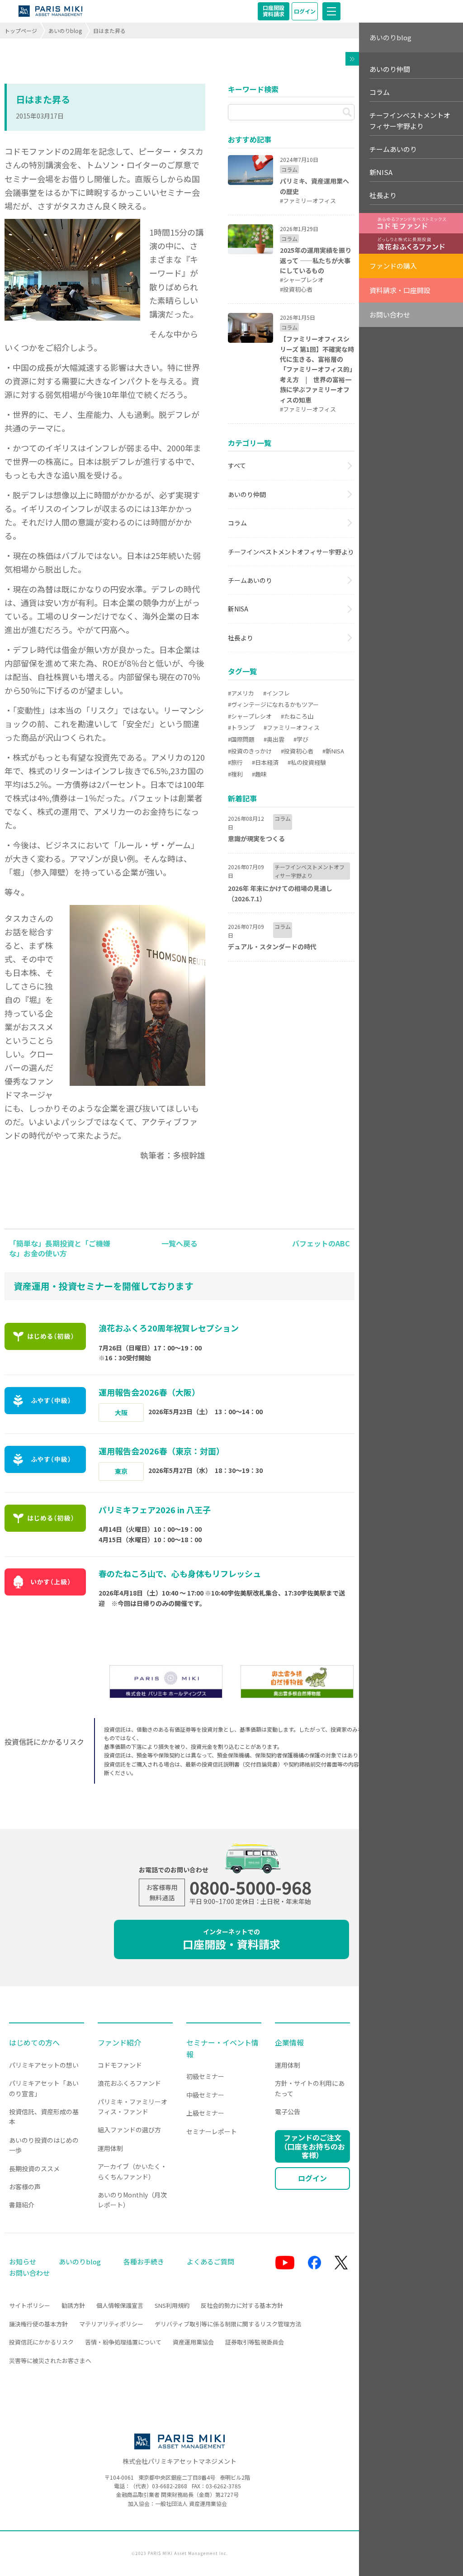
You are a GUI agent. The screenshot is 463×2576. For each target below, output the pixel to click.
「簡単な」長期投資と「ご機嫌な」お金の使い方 (60, 1248)
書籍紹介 (22, 2205)
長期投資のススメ (34, 2169)
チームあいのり (250, 580)
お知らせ (23, 2261)
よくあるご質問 (210, 2261)
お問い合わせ (390, 315)
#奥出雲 (274, 739)
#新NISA (333, 751)
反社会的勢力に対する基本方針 (242, 2305)
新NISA (238, 609)
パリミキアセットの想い (44, 2065)
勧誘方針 (73, 2305)
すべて (237, 465)
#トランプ (241, 727)
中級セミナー (205, 2095)
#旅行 (235, 762)
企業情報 (289, 2042)
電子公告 (288, 2112)
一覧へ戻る (180, 1243)
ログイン (305, 11)
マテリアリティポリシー (111, 2324)
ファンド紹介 (119, 2042)
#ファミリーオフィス (292, 727)
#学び (301, 739)
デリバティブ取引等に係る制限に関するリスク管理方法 (228, 2324)
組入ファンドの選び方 (129, 2130)
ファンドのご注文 (312, 2146)
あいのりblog (65, 31)
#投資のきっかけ (250, 751)
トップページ (21, 31)
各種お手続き (144, 2261)
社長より (241, 638)
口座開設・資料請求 (231, 1939)
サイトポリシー (30, 2305)
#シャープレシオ (250, 716)
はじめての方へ (34, 2042)
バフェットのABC (321, 1243)
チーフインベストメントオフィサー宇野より (291, 552)
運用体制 (110, 2148)
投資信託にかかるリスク (41, 2342)
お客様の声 (25, 2187)
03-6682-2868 (170, 2486)
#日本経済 (265, 762)
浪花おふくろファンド (129, 2083)
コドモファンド (120, 2065)
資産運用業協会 (193, 2342)
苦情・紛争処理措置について (123, 2342)
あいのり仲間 (247, 494)
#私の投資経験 (307, 762)
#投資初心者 (297, 751)
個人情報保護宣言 (120, 2305)
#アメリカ (241, 693)
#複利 (235, 774)
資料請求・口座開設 (400, 290)
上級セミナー (205, 2113)
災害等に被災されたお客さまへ (50, 2361)
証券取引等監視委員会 (255, 2342)
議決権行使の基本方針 (38, 2324)
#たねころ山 (297, 716)
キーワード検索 (253, 89)
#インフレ (276, 693)
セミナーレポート (212, 2131)
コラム (237, 523)
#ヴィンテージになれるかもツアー (273, 704)
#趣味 (259, 774)
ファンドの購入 (393, 266)
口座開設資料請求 (274, 11)
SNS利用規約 (172, 2305)
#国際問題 (241, 739)
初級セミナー (205, 2076)
